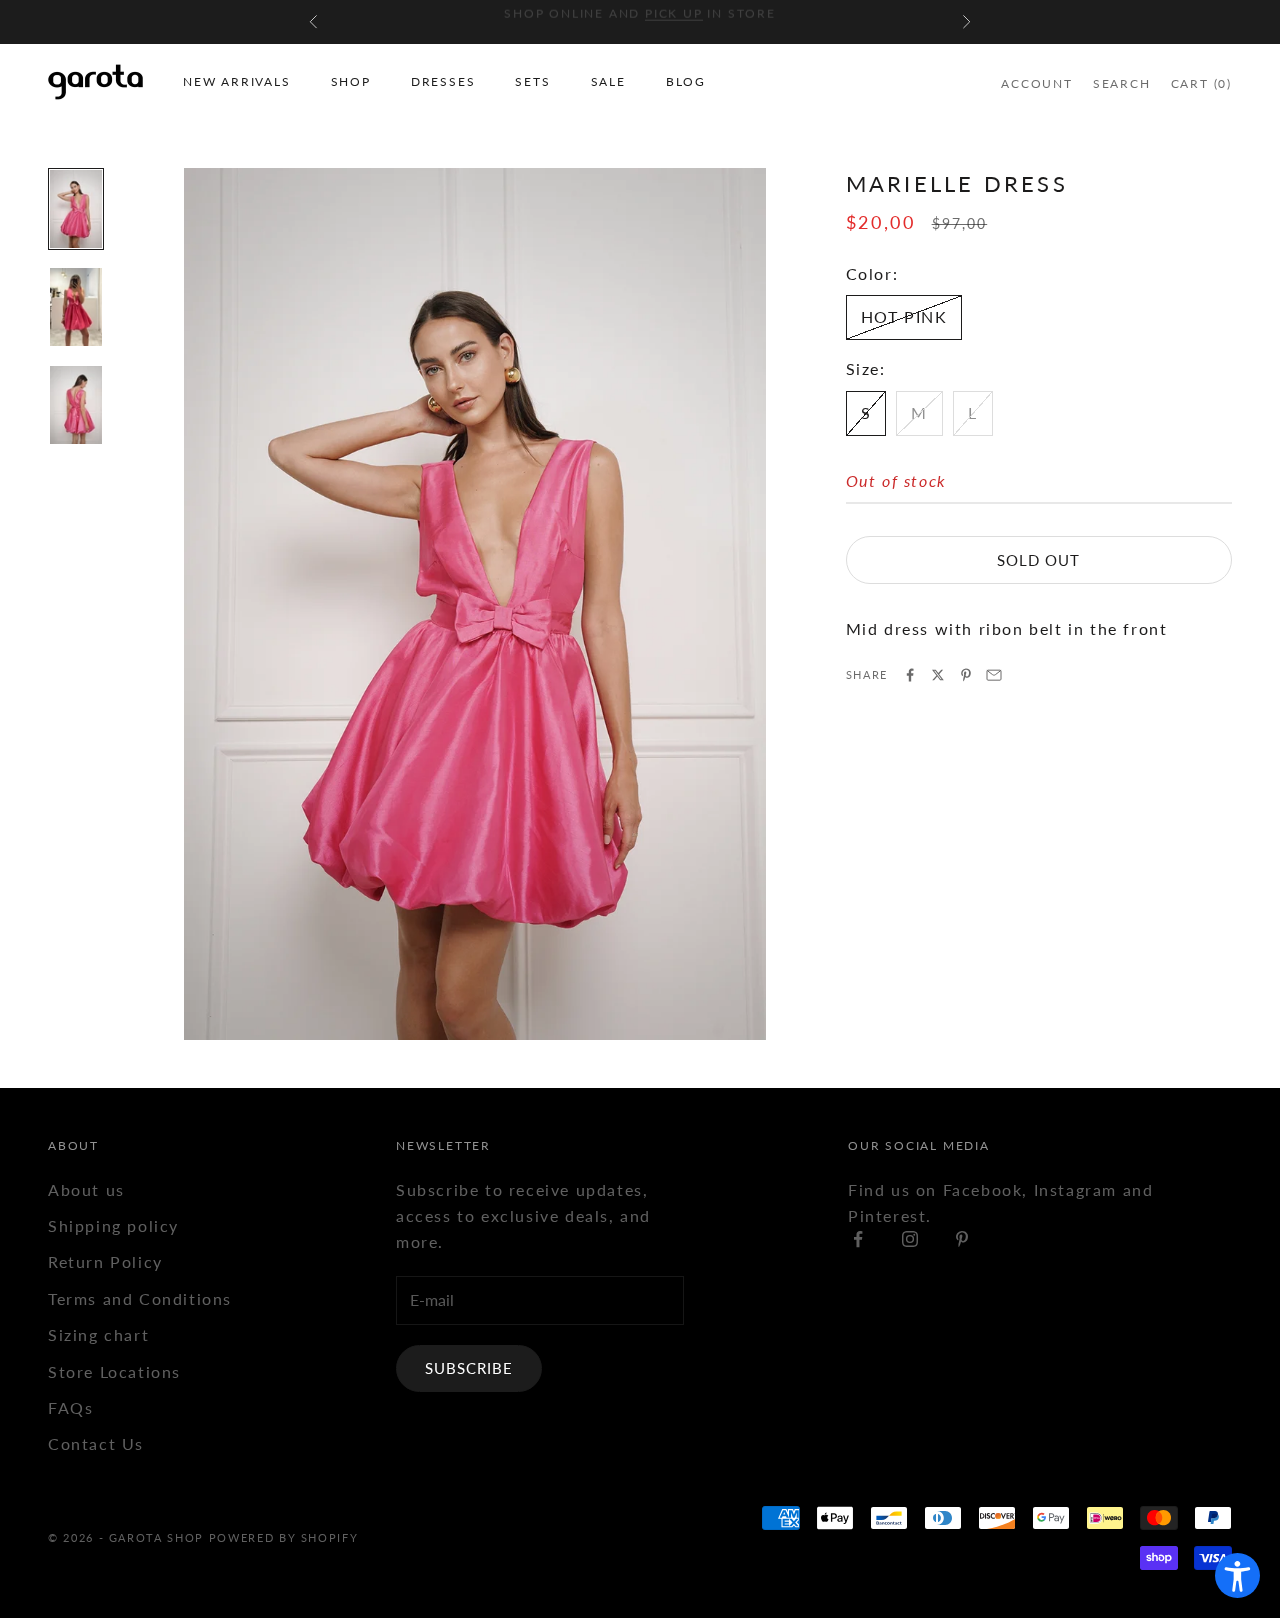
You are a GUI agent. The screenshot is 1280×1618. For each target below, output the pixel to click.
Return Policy (105, 1261)
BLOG (686, 81)
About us (86, 1189)
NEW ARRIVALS (237, 81)
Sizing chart (98, 1334)
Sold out (1038, 560)
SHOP (351, 81)
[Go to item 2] (76, 307)
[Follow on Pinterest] (962, 1239)
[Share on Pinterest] (966, 675)
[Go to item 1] (76, 209)
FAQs (70, 1407)
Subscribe (469, 1368)
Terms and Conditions (140, 1298)
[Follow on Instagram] (910, 1239)
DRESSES (443, 81)
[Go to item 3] (76, 405)
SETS (532, 81)
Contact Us (96, 1443)
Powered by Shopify (284, 1537)
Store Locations (114, 1371)
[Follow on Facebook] (858, 1239)
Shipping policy (113, 1225)
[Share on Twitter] (938, 675)
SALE (608, 81)
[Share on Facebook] (910, 675)
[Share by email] (994, 675)
